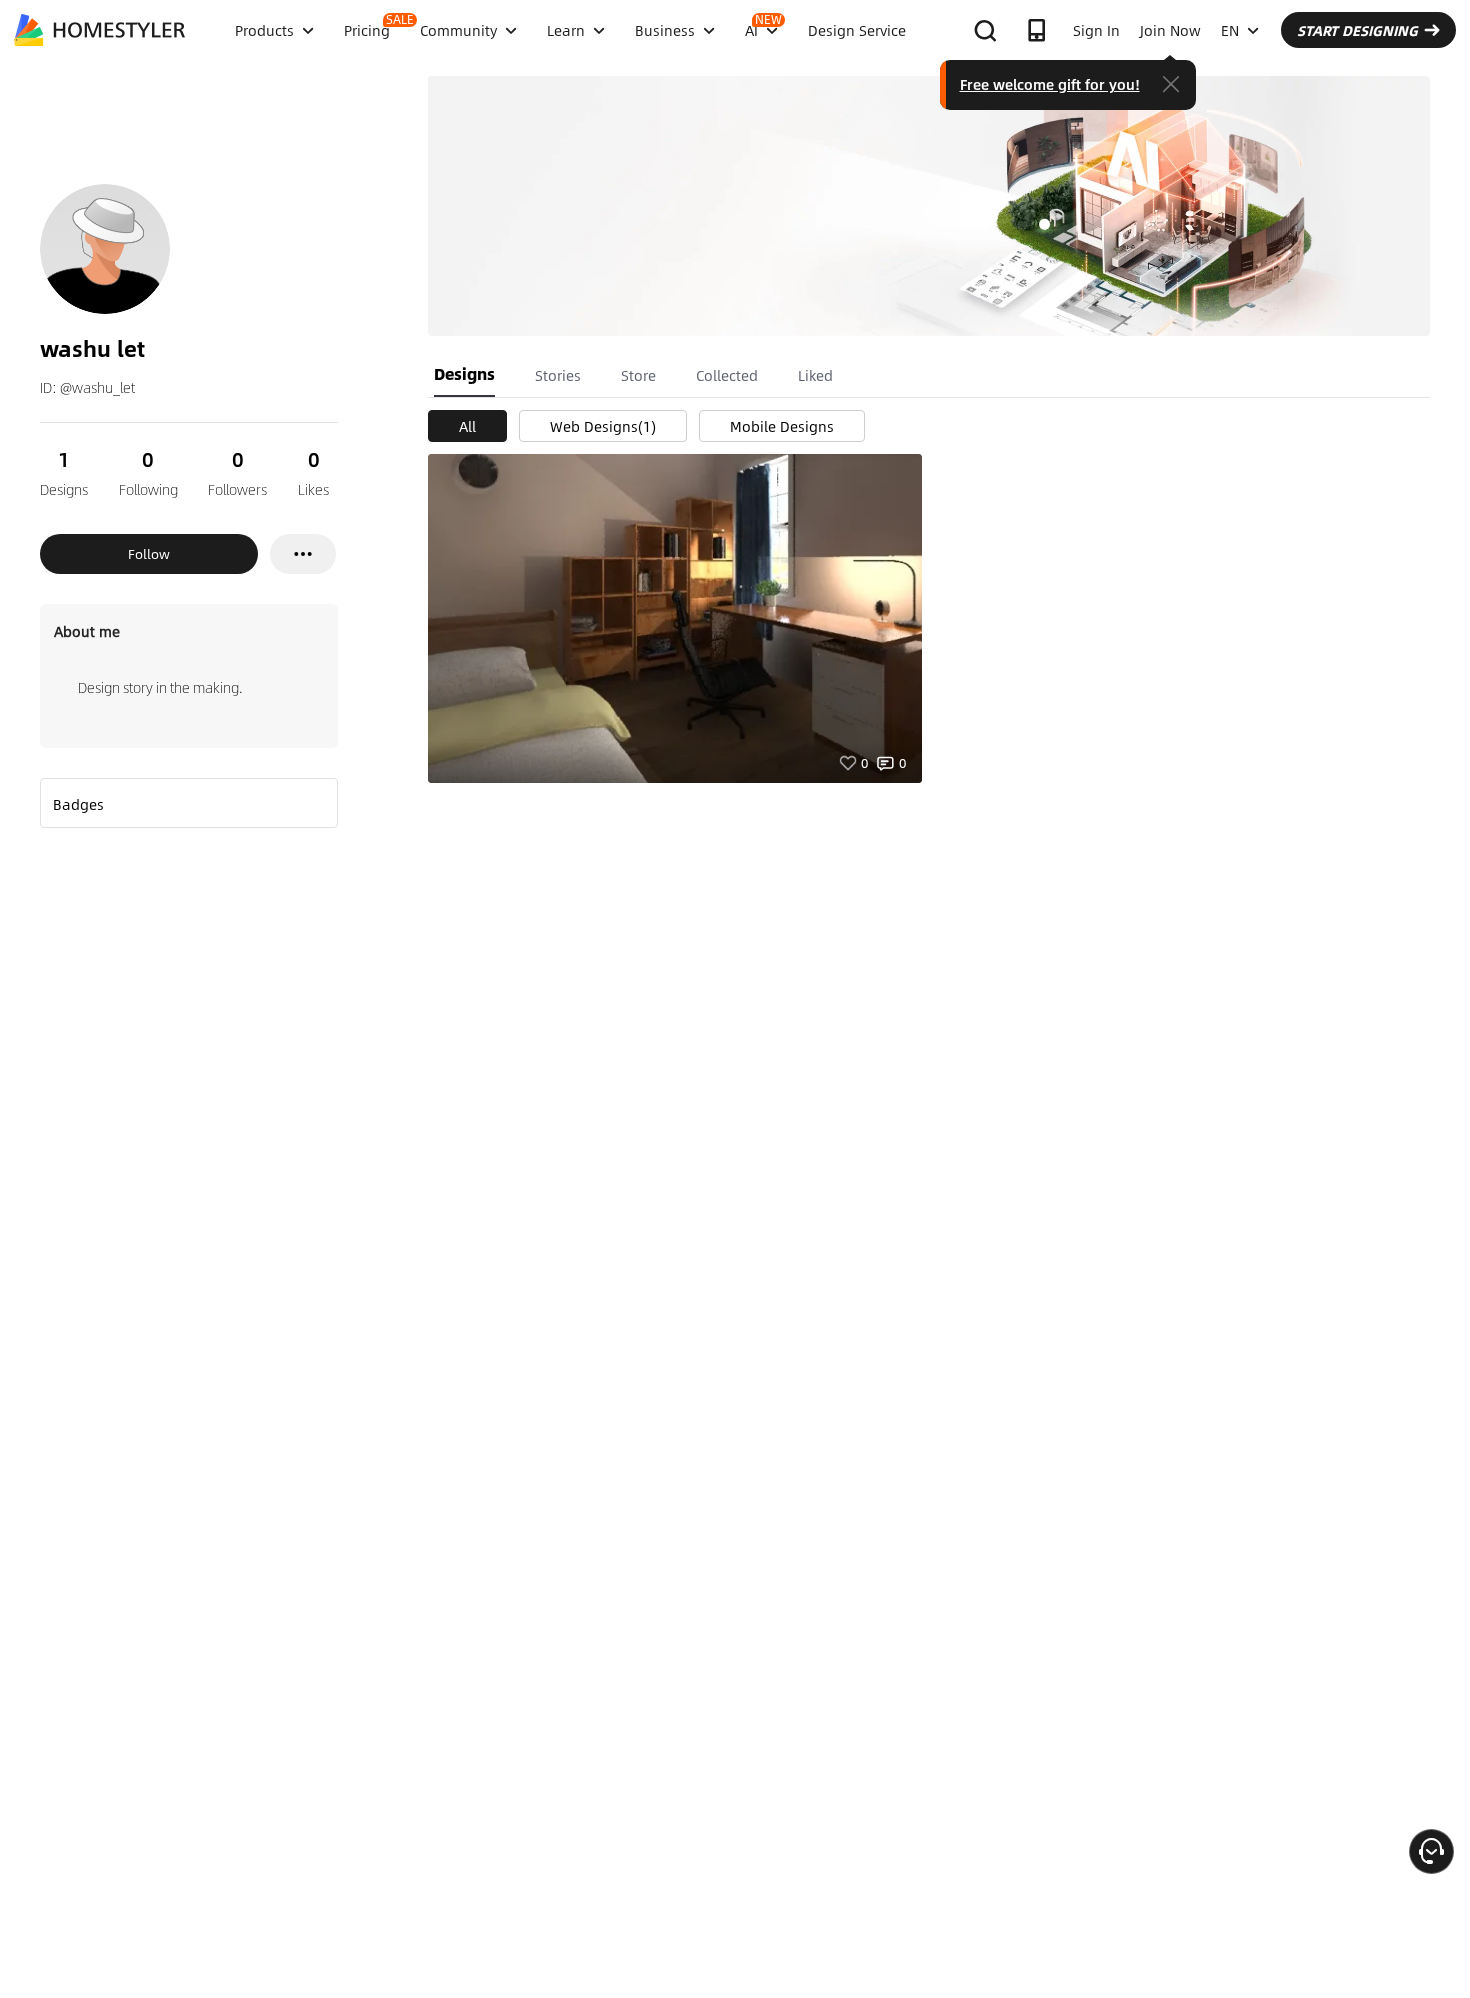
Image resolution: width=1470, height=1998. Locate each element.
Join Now (1170, 30)
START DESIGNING (1357, 30)
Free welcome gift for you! (1050, 84)
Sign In (1096, 30)
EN (1230, 30)
